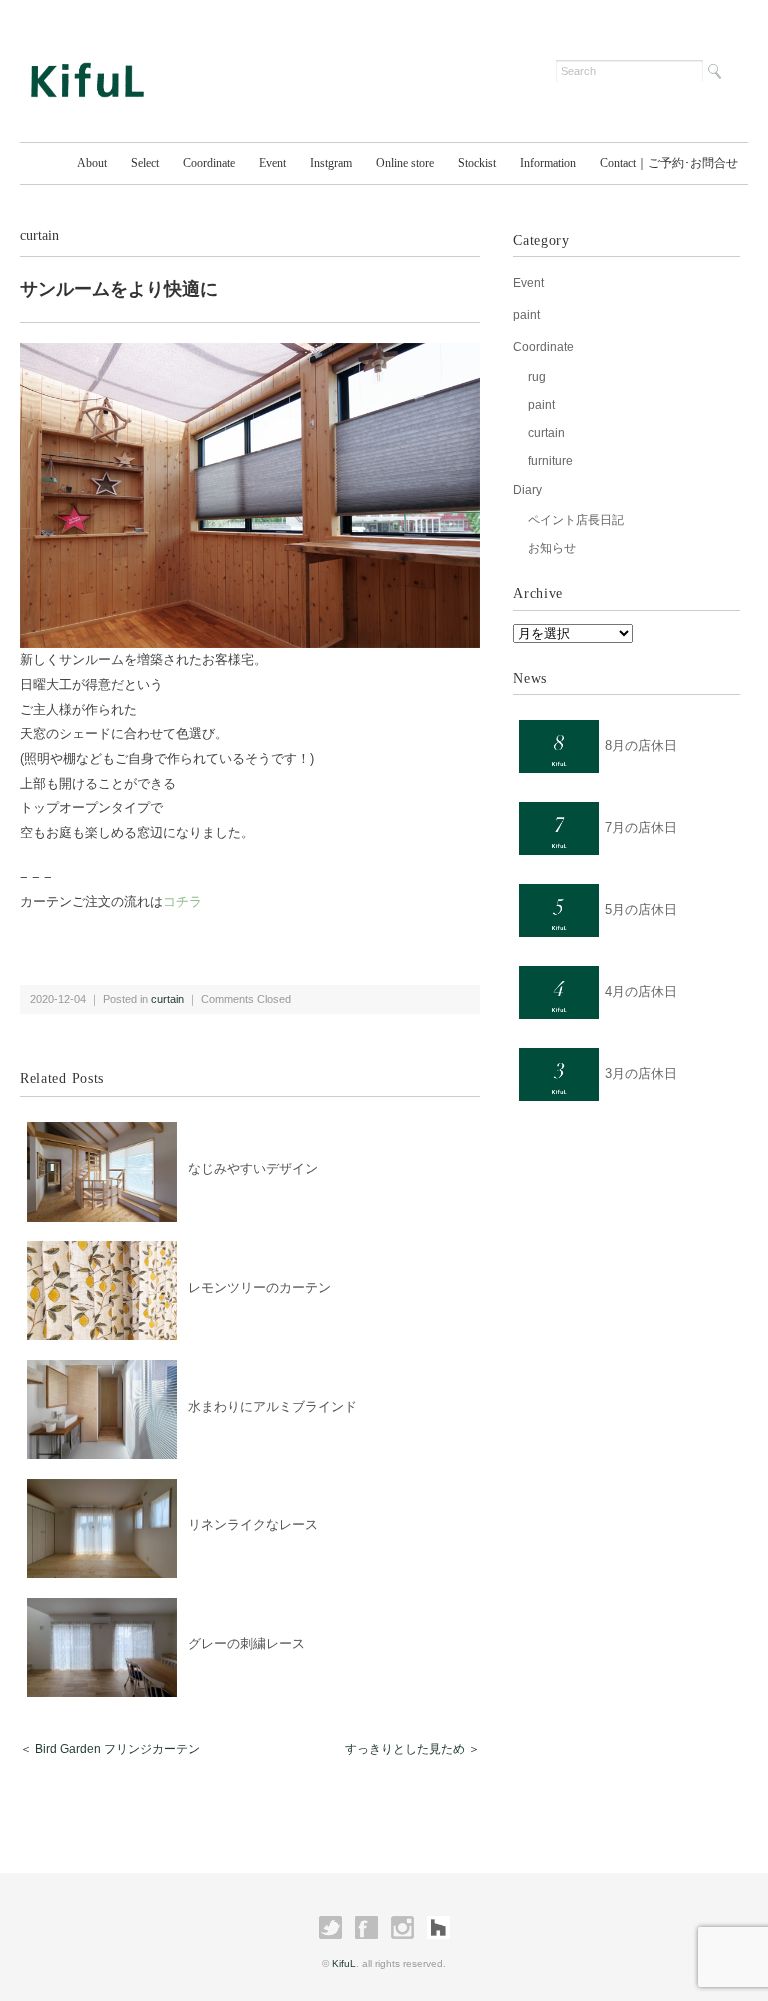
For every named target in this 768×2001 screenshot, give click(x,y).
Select (145, 163)
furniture (550, 461)
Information (548, 163)
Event (272, 163)
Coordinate (209, 163)
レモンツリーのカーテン (259, 1287)
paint (526, 315)
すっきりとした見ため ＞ (412, 1749)
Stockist (477, 163)
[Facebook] (366, 1928)
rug (537, 377)
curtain (39, 235)
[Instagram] (402, 1928)
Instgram (331, 163)
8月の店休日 (641, 745)
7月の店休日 (641, 827)
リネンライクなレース (253, 1524)
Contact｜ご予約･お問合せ (669, 163)
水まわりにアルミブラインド (272, 1406)
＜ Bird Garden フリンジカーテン (110, 1749)
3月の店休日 (641, 1073)
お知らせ (552, 548)
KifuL (344, 1963)
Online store (405, 163)
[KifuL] (87, 62)
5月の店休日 (641, 909)
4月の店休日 (641, 991)
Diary (527, 490)
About (92, 163)
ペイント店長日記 (576, 520)
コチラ (182, 901)
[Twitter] (330, 1928)
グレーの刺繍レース (246, 1643)
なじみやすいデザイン (253, 1168)
